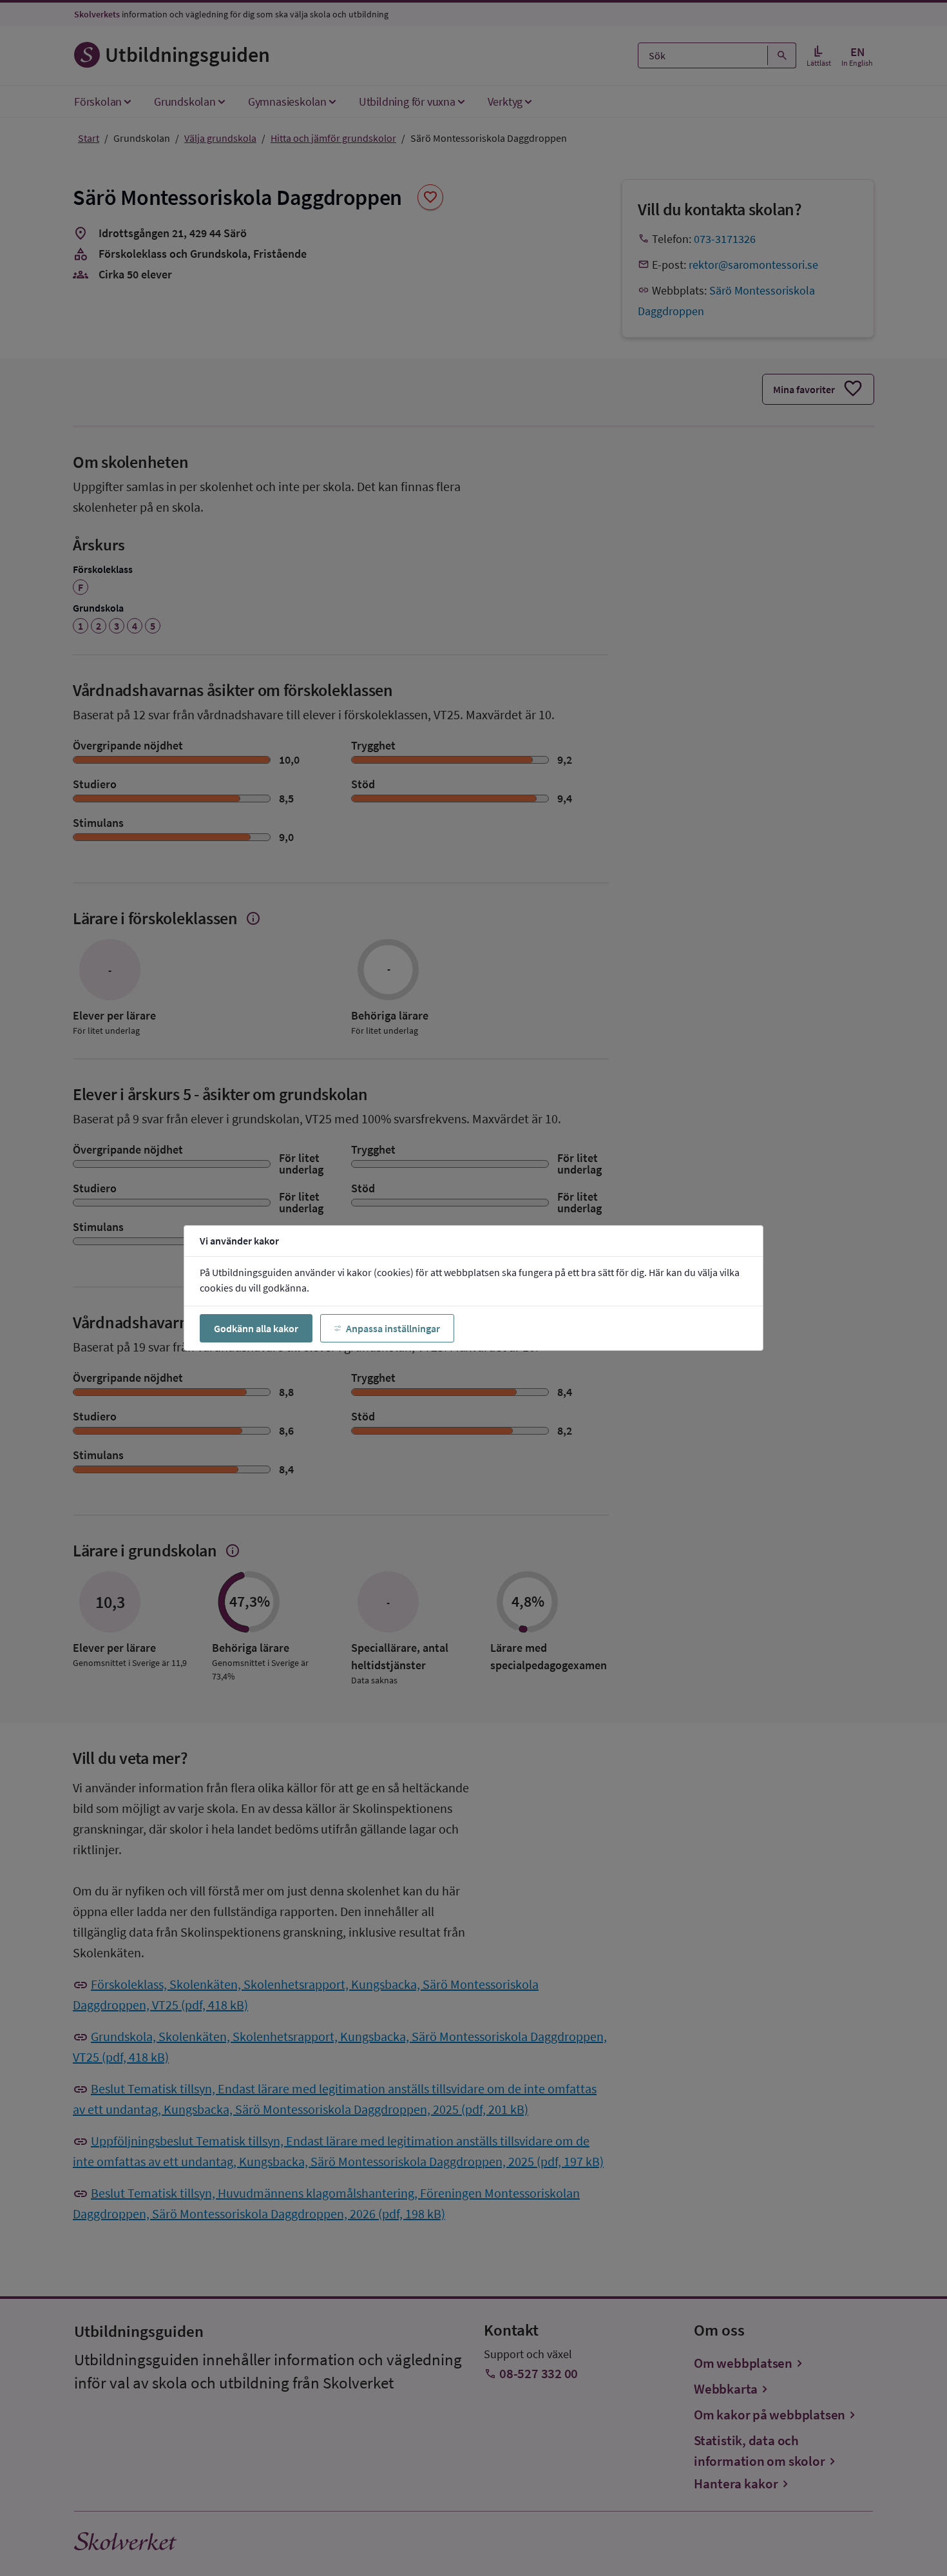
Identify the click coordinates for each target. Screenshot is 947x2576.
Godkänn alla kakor (256, 1328)
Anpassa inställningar (393, 1328)
